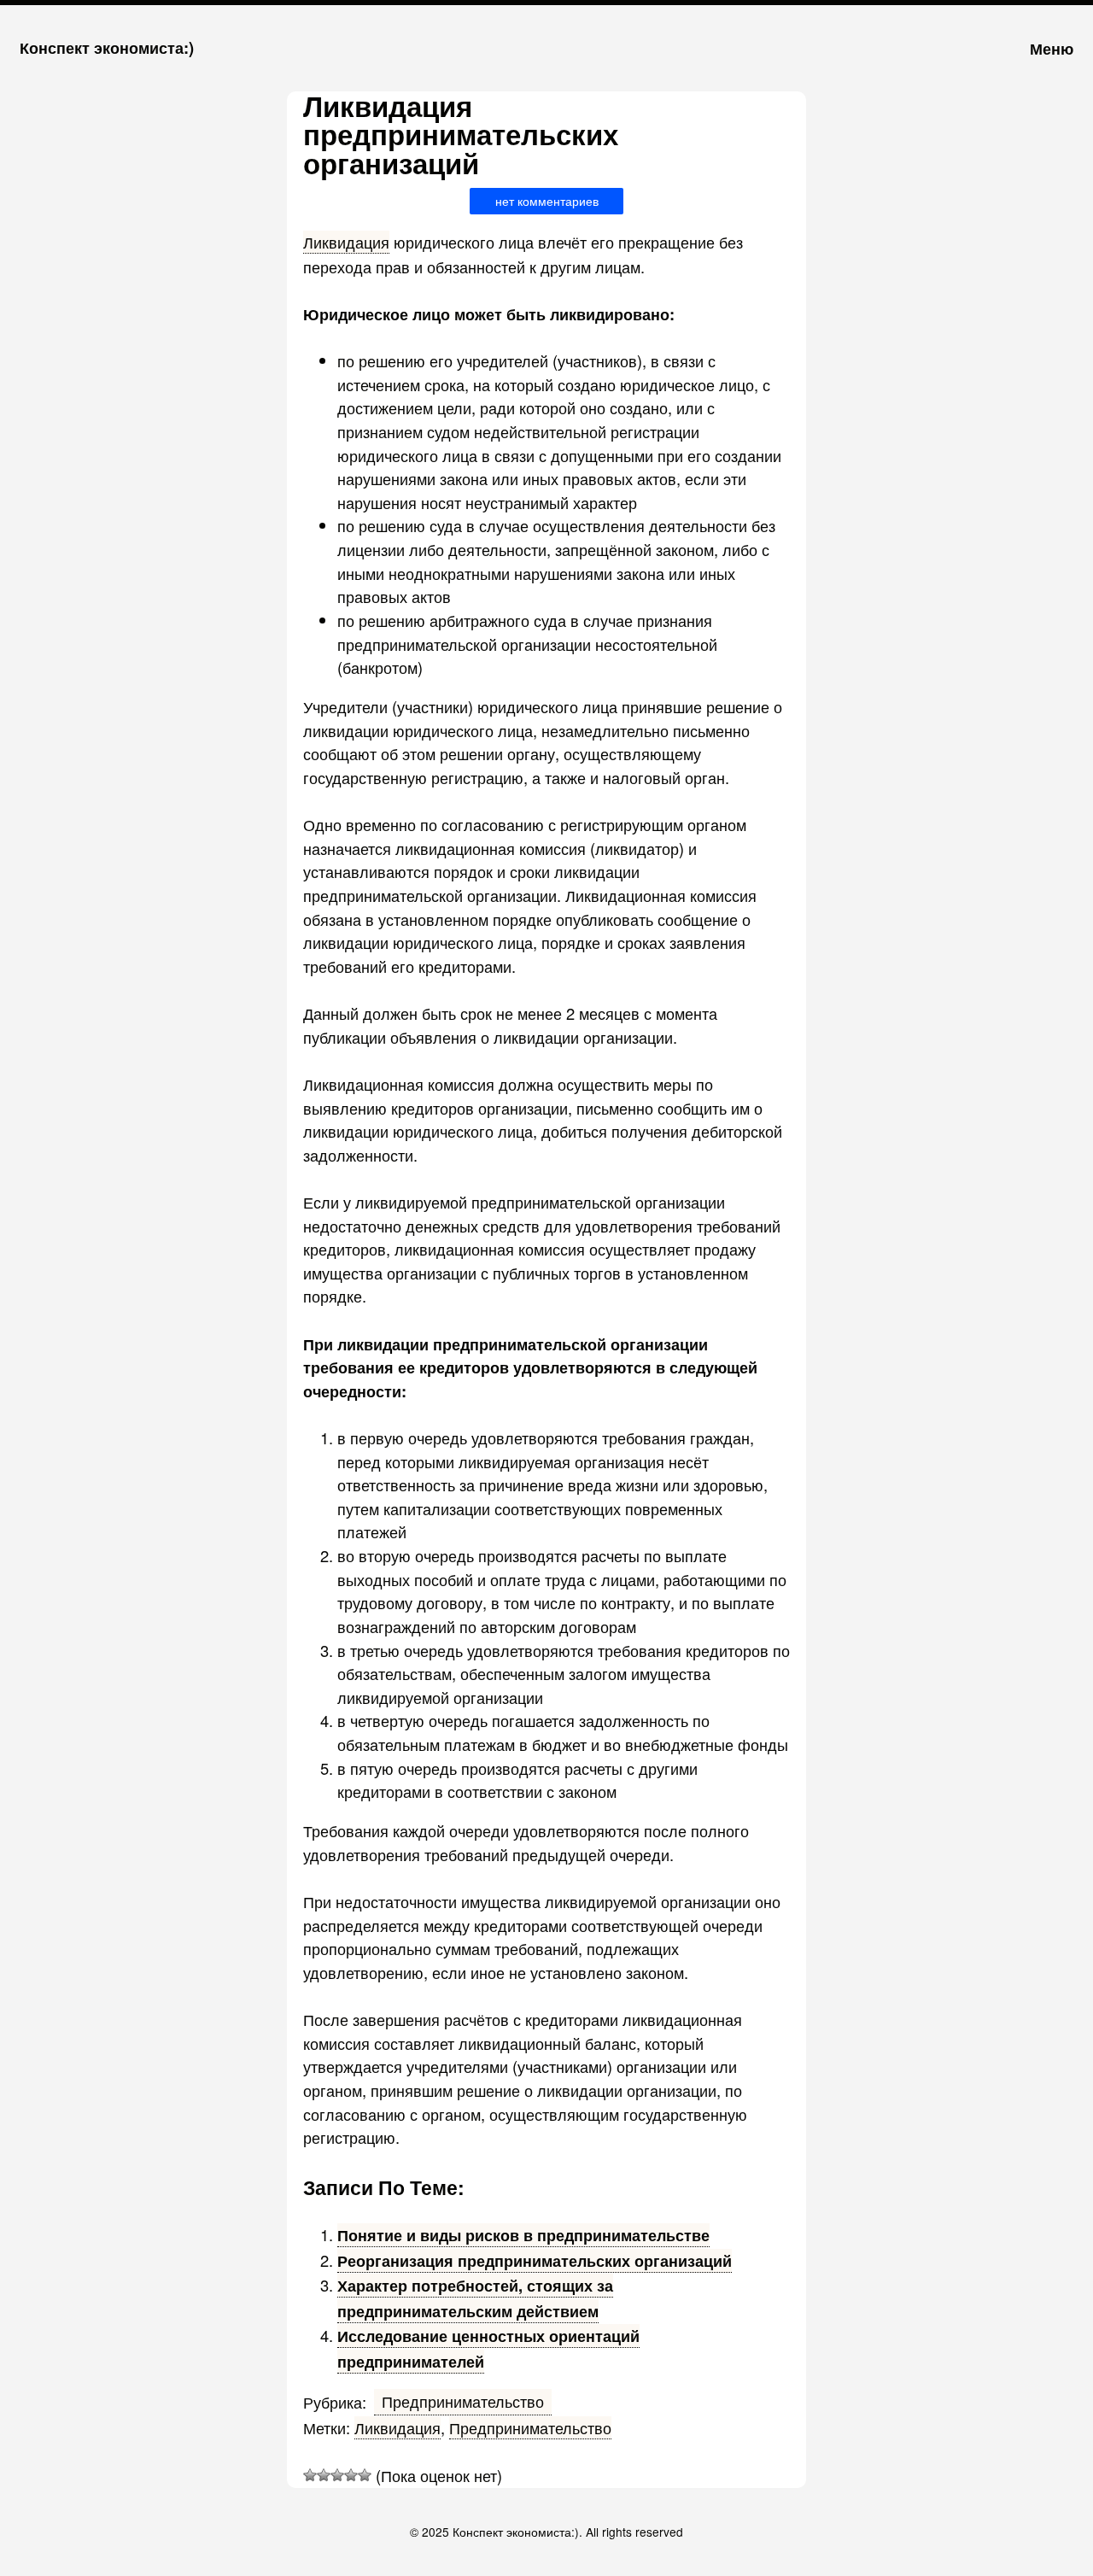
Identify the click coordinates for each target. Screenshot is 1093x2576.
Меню (1052, 48)
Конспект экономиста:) (107, 47)
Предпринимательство (463, 2401)
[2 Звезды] (324, 2475)
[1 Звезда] (310, 2475)
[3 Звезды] (337, 2475)
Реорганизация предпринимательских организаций (535, 2260)
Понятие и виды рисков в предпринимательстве (523, 2235)
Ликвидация (346, 242)
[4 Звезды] (351, 2475)
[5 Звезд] (365, 2475)
